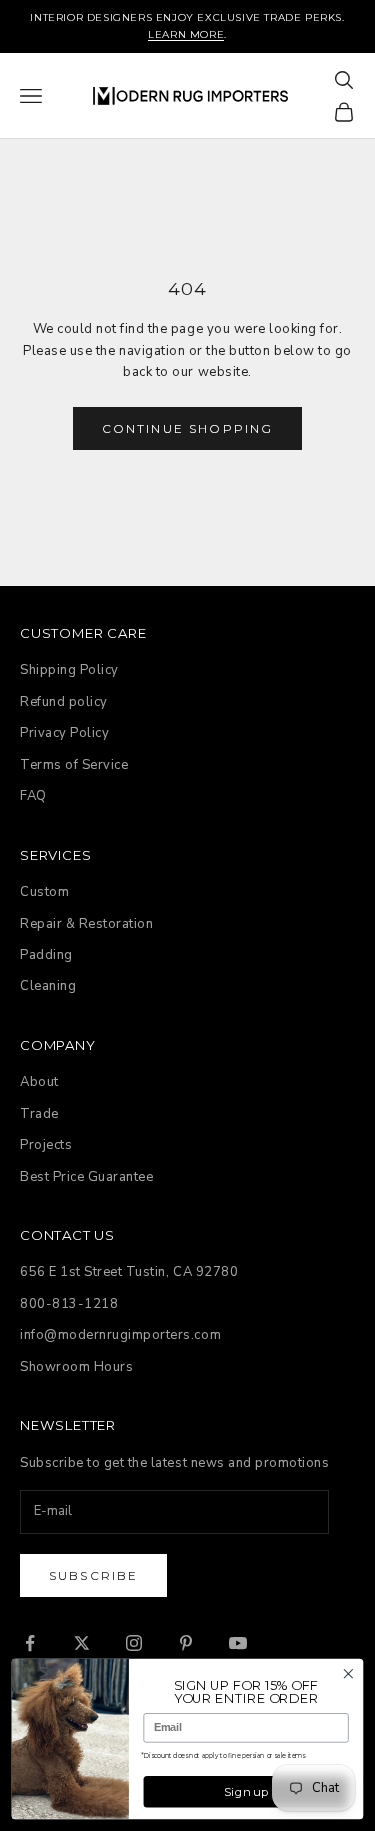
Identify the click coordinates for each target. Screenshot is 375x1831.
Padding (46, 955)
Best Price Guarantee (86, 1177)
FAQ (33, 796)
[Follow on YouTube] (238, 1643)
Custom (44, 892)
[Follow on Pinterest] (186, 1643)
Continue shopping (188, 428)
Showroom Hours (76, 1367)
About (39, 1082)
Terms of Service (74, 765)
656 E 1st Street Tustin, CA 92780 (129, 1272)
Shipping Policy (69, 670)
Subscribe (93, 1575)
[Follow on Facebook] (30, 1643)
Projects (46, 1145)
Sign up (246, 1792)
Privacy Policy (64, 733)
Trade (39, 1114)
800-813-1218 (69, 1304)
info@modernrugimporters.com (120, 1335)
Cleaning (48, 986)
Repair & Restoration (86, 924)
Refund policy (64, 702)
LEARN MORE (186, 34)
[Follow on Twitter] (82, 1643)
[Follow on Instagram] (134, 1643)
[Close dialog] (348, 1673)
